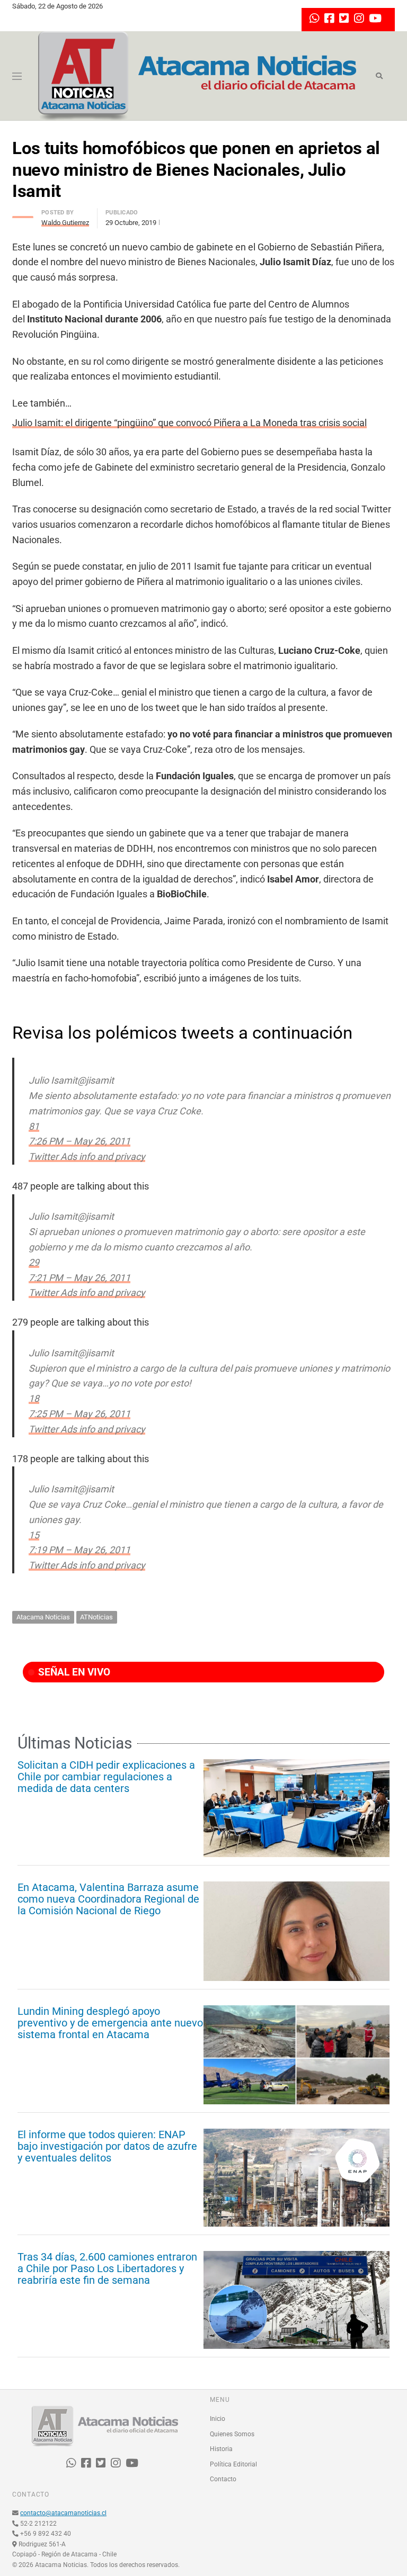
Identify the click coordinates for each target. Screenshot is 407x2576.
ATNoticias (96, 1617)
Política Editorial (233, 2464)
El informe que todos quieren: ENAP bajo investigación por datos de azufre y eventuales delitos (107, 2146)
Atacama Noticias (43, 1617)
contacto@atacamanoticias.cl (63, 2513)
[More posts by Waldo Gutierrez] (23, 214)
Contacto (223, 2479)
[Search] (379, 76)
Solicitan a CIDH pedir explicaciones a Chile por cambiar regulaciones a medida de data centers (106, 1777)
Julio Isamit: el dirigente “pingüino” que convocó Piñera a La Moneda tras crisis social (189, 423)
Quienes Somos (232, 2434)
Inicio (218, 2419)
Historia (221, 2449)
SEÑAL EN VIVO (73, 1672)
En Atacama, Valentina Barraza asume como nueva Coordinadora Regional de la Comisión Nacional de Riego (108, 1899)
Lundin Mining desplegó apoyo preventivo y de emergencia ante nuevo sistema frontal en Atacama (110, 2023)
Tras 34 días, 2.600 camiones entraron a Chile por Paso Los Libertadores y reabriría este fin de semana (107, 2268)
